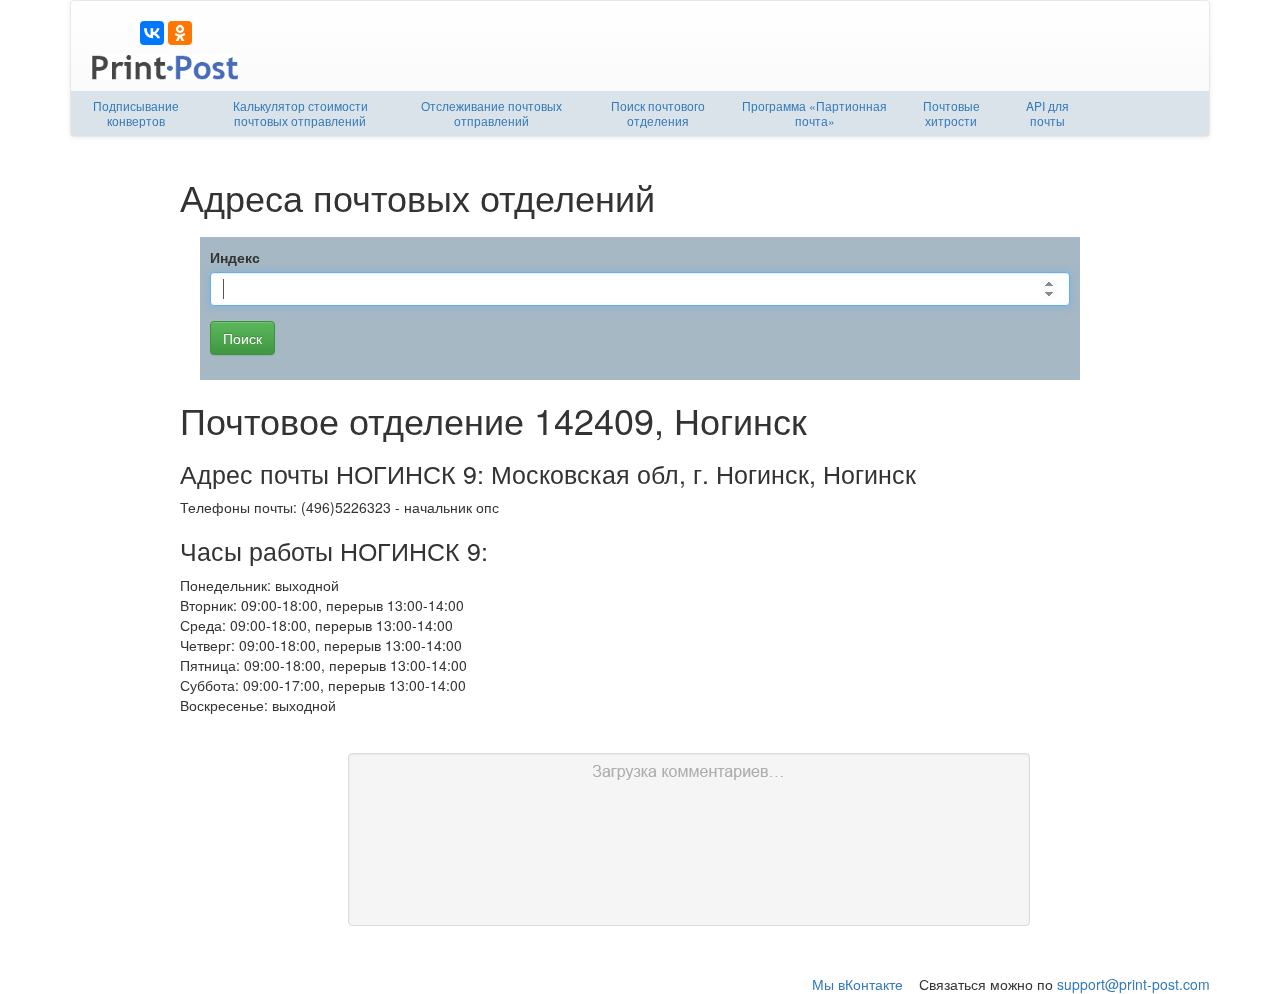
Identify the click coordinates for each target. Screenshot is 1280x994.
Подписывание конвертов (136, 113)
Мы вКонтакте (857, 984)
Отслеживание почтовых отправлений (491, 113)
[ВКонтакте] (152, 33)
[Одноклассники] (180, 33)
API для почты (1047, 113)
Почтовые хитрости (951, 113)
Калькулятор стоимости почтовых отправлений (300, 113)
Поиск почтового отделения (658, 113)
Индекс (235, 257)
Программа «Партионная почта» (814, 113)
